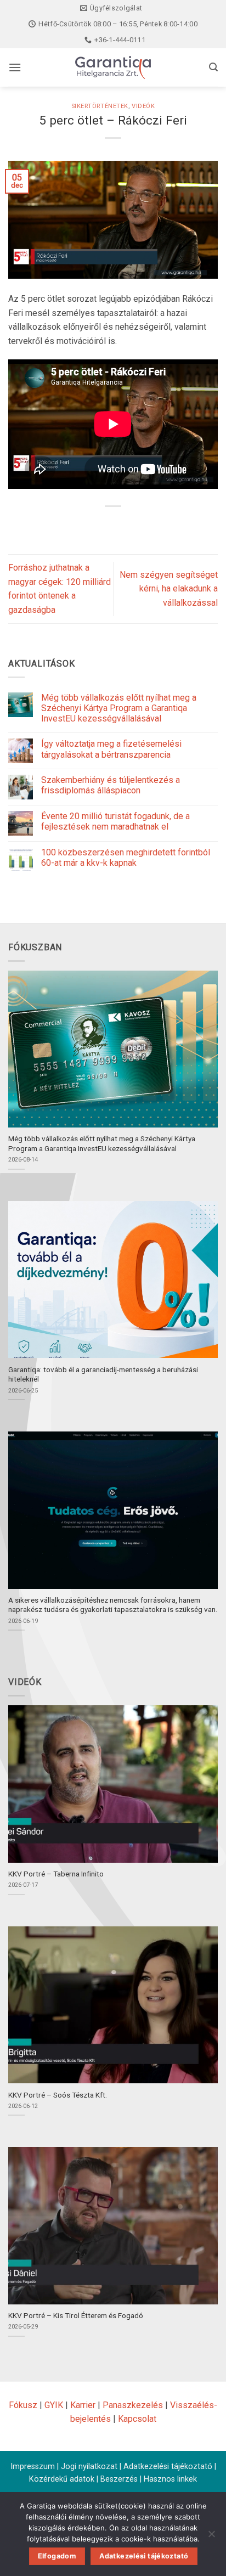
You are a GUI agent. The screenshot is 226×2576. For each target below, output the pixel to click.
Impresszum (33, 2467)
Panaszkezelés (133, 2405)
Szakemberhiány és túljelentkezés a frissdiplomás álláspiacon (111, 785)
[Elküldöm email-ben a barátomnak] (133, 525)
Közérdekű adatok (62, 2479)
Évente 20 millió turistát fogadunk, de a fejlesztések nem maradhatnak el (115, 821)
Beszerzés (119, 2479)
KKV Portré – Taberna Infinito (56, 1874)
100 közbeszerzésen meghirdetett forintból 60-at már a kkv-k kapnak (126, 858)
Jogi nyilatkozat (89, 2467)
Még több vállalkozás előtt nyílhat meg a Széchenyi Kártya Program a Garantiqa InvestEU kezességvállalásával (119, 708)
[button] (15, 67)
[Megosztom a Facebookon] (93, 525)
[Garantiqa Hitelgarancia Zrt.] (113, 67)
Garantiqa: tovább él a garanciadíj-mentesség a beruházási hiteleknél (103, 1374)
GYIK (54, 2405)
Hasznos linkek (170, 2479)
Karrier (83, 2405)
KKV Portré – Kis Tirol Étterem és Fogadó (76, 2315)
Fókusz (23, 2405)
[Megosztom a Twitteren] (113, 525)
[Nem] (211, 2537)
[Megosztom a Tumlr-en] (153, 525)
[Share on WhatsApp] (73, 525)
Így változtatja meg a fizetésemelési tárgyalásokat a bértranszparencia (111, 749)
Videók (143, 106)
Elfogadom (57, 2556)
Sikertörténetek (100, 106)
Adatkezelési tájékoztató (168, 2467)
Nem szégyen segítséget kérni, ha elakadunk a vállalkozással (169, 589)
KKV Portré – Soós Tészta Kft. (58, 2095)
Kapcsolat (137, 2419)
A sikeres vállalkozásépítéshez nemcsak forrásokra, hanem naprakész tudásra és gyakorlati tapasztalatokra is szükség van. (113, 1605)
